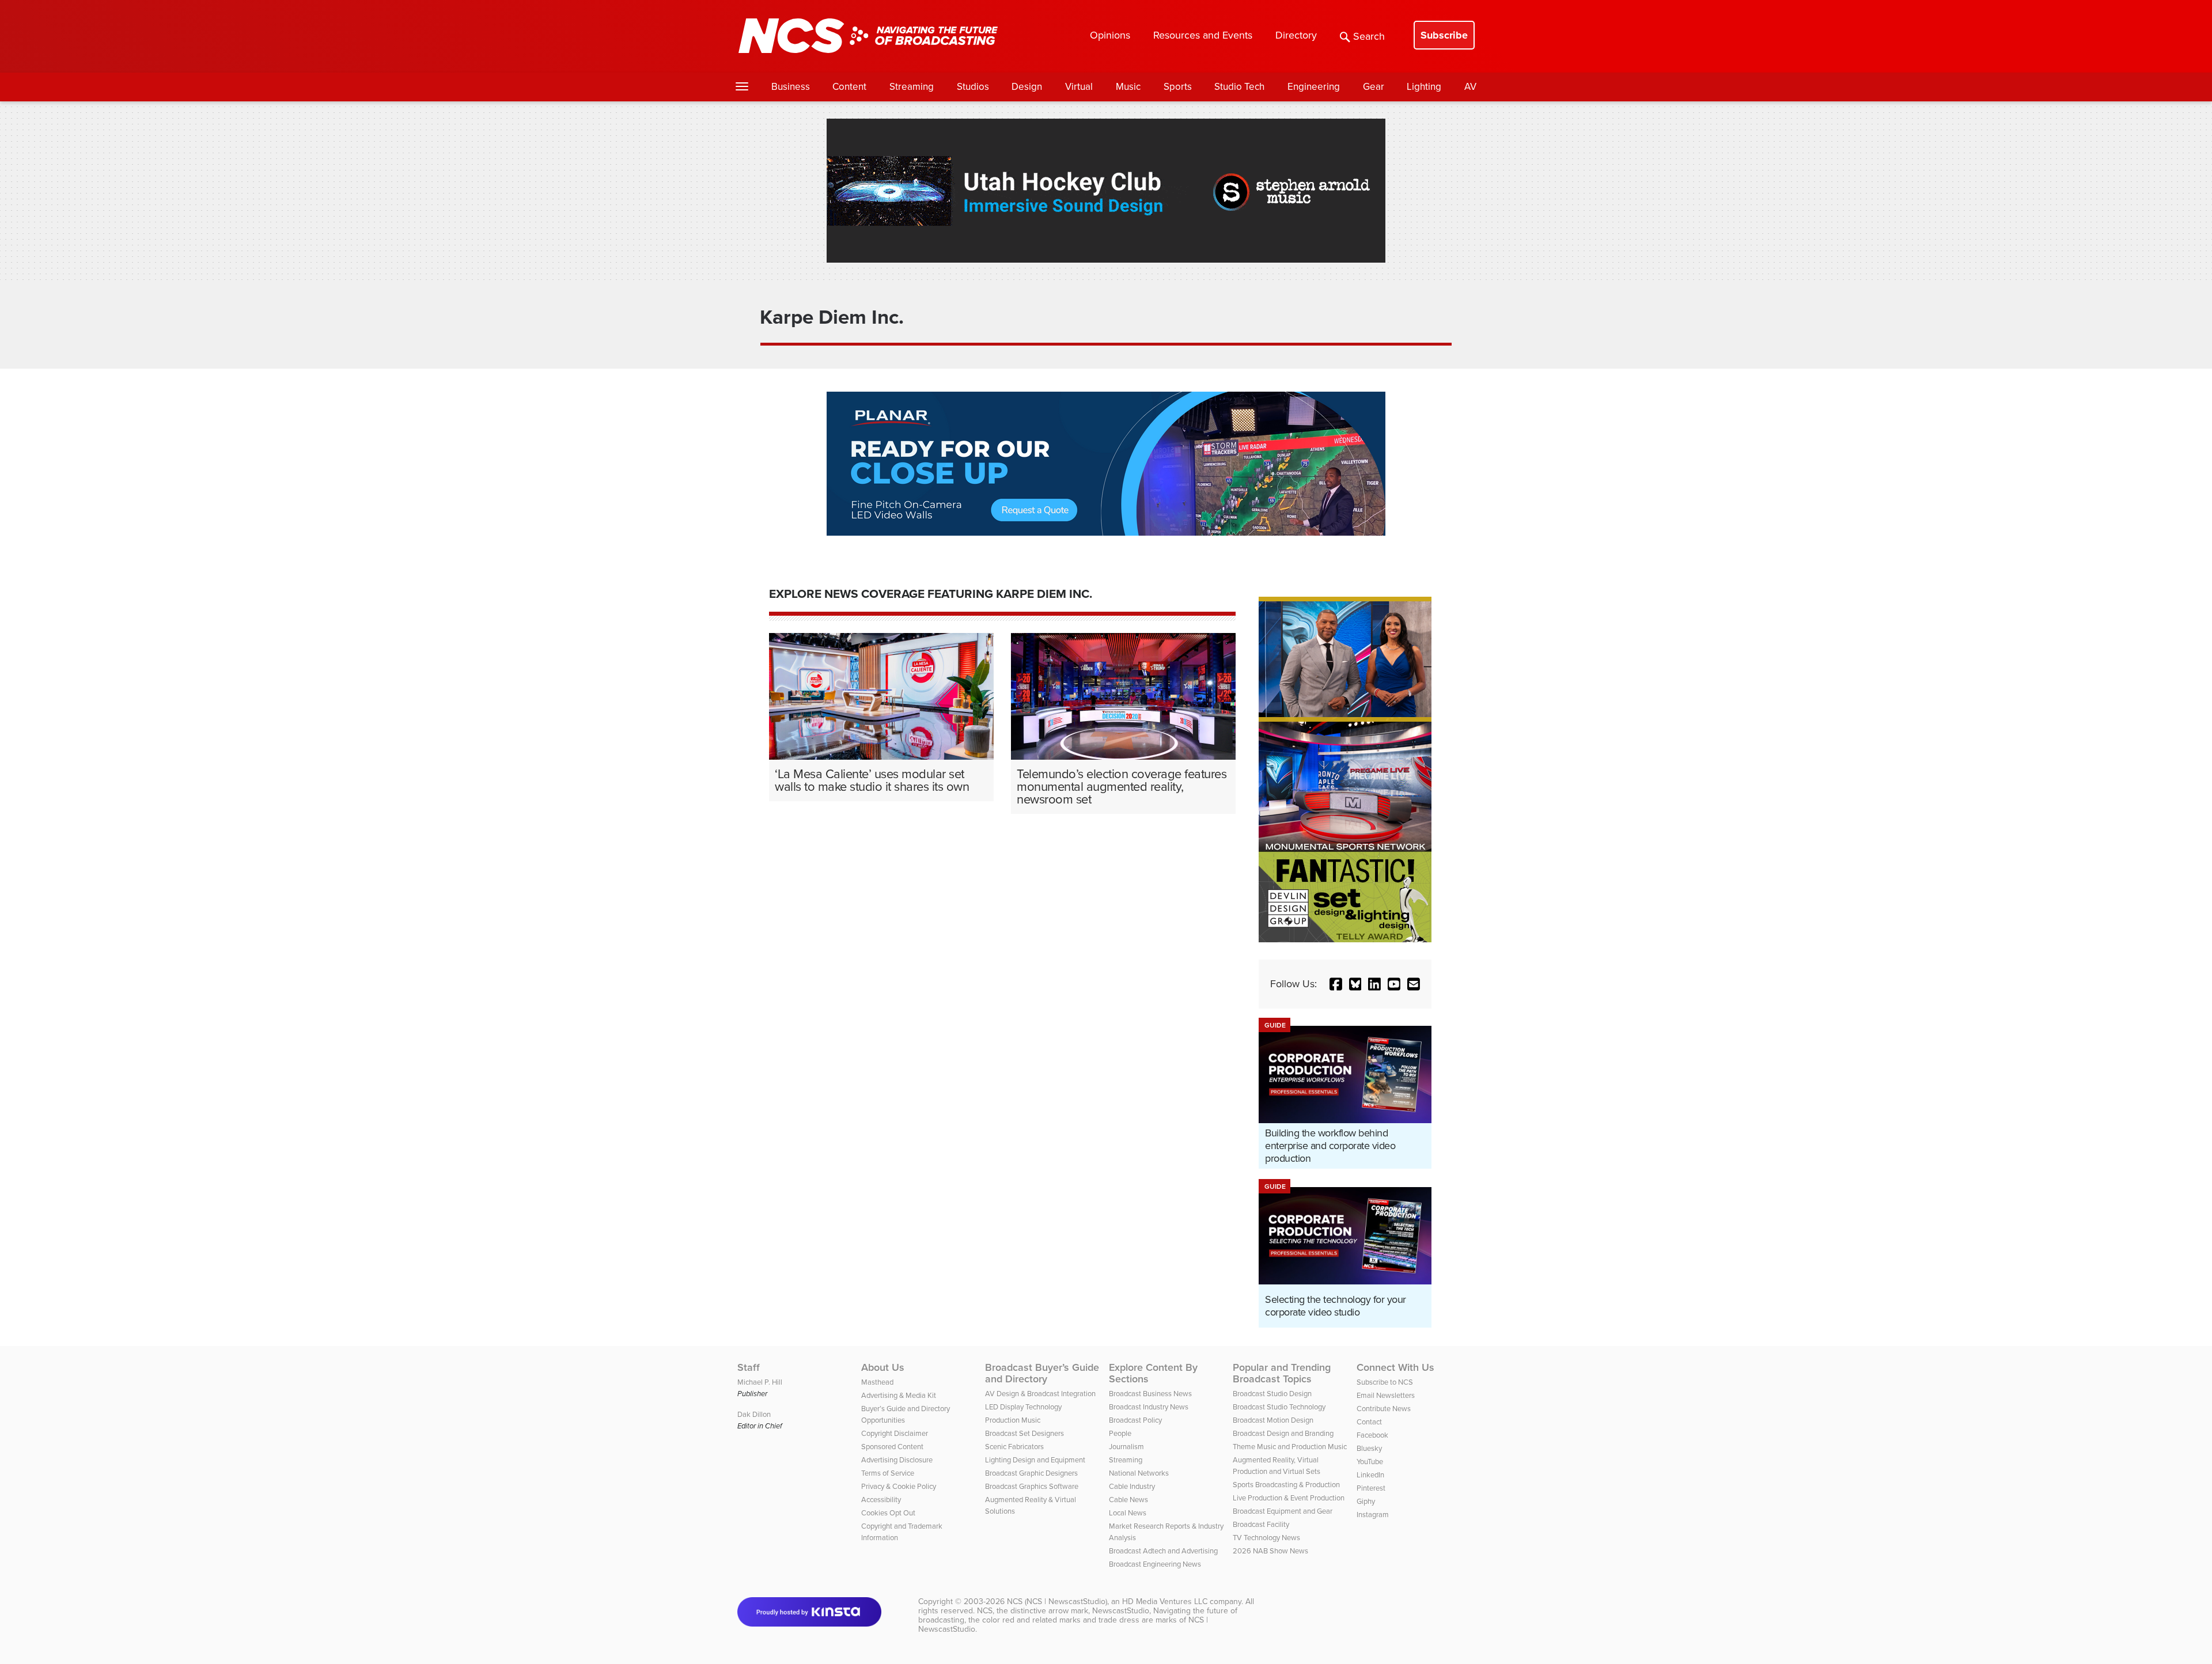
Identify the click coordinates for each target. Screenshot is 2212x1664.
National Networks (1139, 1473)
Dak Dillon (754, 1414)
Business (791, 87)
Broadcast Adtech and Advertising (1163, 1551)
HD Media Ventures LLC (1165, 1602)
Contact (1369, 1422)
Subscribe (1444, 35)
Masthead (877, 1382)
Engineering (1314, 87)
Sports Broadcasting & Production (1286, 1485)
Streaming (912, 87)
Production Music (1013, 1420)
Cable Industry (1132, 1486)
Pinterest (1371, 1488)
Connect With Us (1395, 1367)
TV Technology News (1266, 1538)
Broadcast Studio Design (1272, 1394)
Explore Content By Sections (1153, 1373)
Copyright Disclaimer (895, 1433)
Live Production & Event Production (1289, 1498)
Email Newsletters (1386, 1395)
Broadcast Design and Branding (1283, 1433)
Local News (1128, 1513)
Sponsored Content (892, 1447)
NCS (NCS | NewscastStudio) (1057, 1602)
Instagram (1373, 1515)
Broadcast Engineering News (1155, 1564)
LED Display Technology (1023, 1407)
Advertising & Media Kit (899, 1395)
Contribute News (1384, 1409)
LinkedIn (1370, 1475)
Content (849, 87)
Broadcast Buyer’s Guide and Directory (1042, 1373)
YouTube (1370, 1462)
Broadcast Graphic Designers (1031, 1473)
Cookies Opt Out (888, 1513)
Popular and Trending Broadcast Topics (1282, 1373)
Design (1027, 87)
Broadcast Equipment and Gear (1283, 1511)
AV (1470, 87)
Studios (973, 87)
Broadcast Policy (1135, 1420)
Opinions (1110, 35)
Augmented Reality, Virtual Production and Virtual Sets (1277, 1466)
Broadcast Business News (1150, 1394)
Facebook (1372, 1435)
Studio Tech (1239, 87)
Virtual (1079, 87)
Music (1128, 87)
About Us (883, 1367)
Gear (1374, 87)
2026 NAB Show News (1270, 1551)
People (1120, 1433)
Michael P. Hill (760, 1382)
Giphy (1366, 1501)
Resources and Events (1203, 35)
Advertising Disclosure (897, 1460)
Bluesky (1369, 1448)
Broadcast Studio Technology (1279, 1407)
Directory (1296, 35)
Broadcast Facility (1261, 1524)
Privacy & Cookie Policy (899, 1486)
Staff (749, 1367)
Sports (1178, 87)
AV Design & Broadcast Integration (1040, 1394)
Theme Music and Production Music (1290, 1447)
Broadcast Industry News (1149, 1407)
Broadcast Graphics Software (1032, 1486)
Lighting (1424, 87)
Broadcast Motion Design (1273, 1420)
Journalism (1126, 1447)
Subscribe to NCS (1385, 1382)
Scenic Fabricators (1014, 1447)
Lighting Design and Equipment (1035, 1460)
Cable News (1128, 1500)
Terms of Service (888, 1473)
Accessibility (881, 1500)
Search (1369, 36)
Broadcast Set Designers (1024, 1433)
